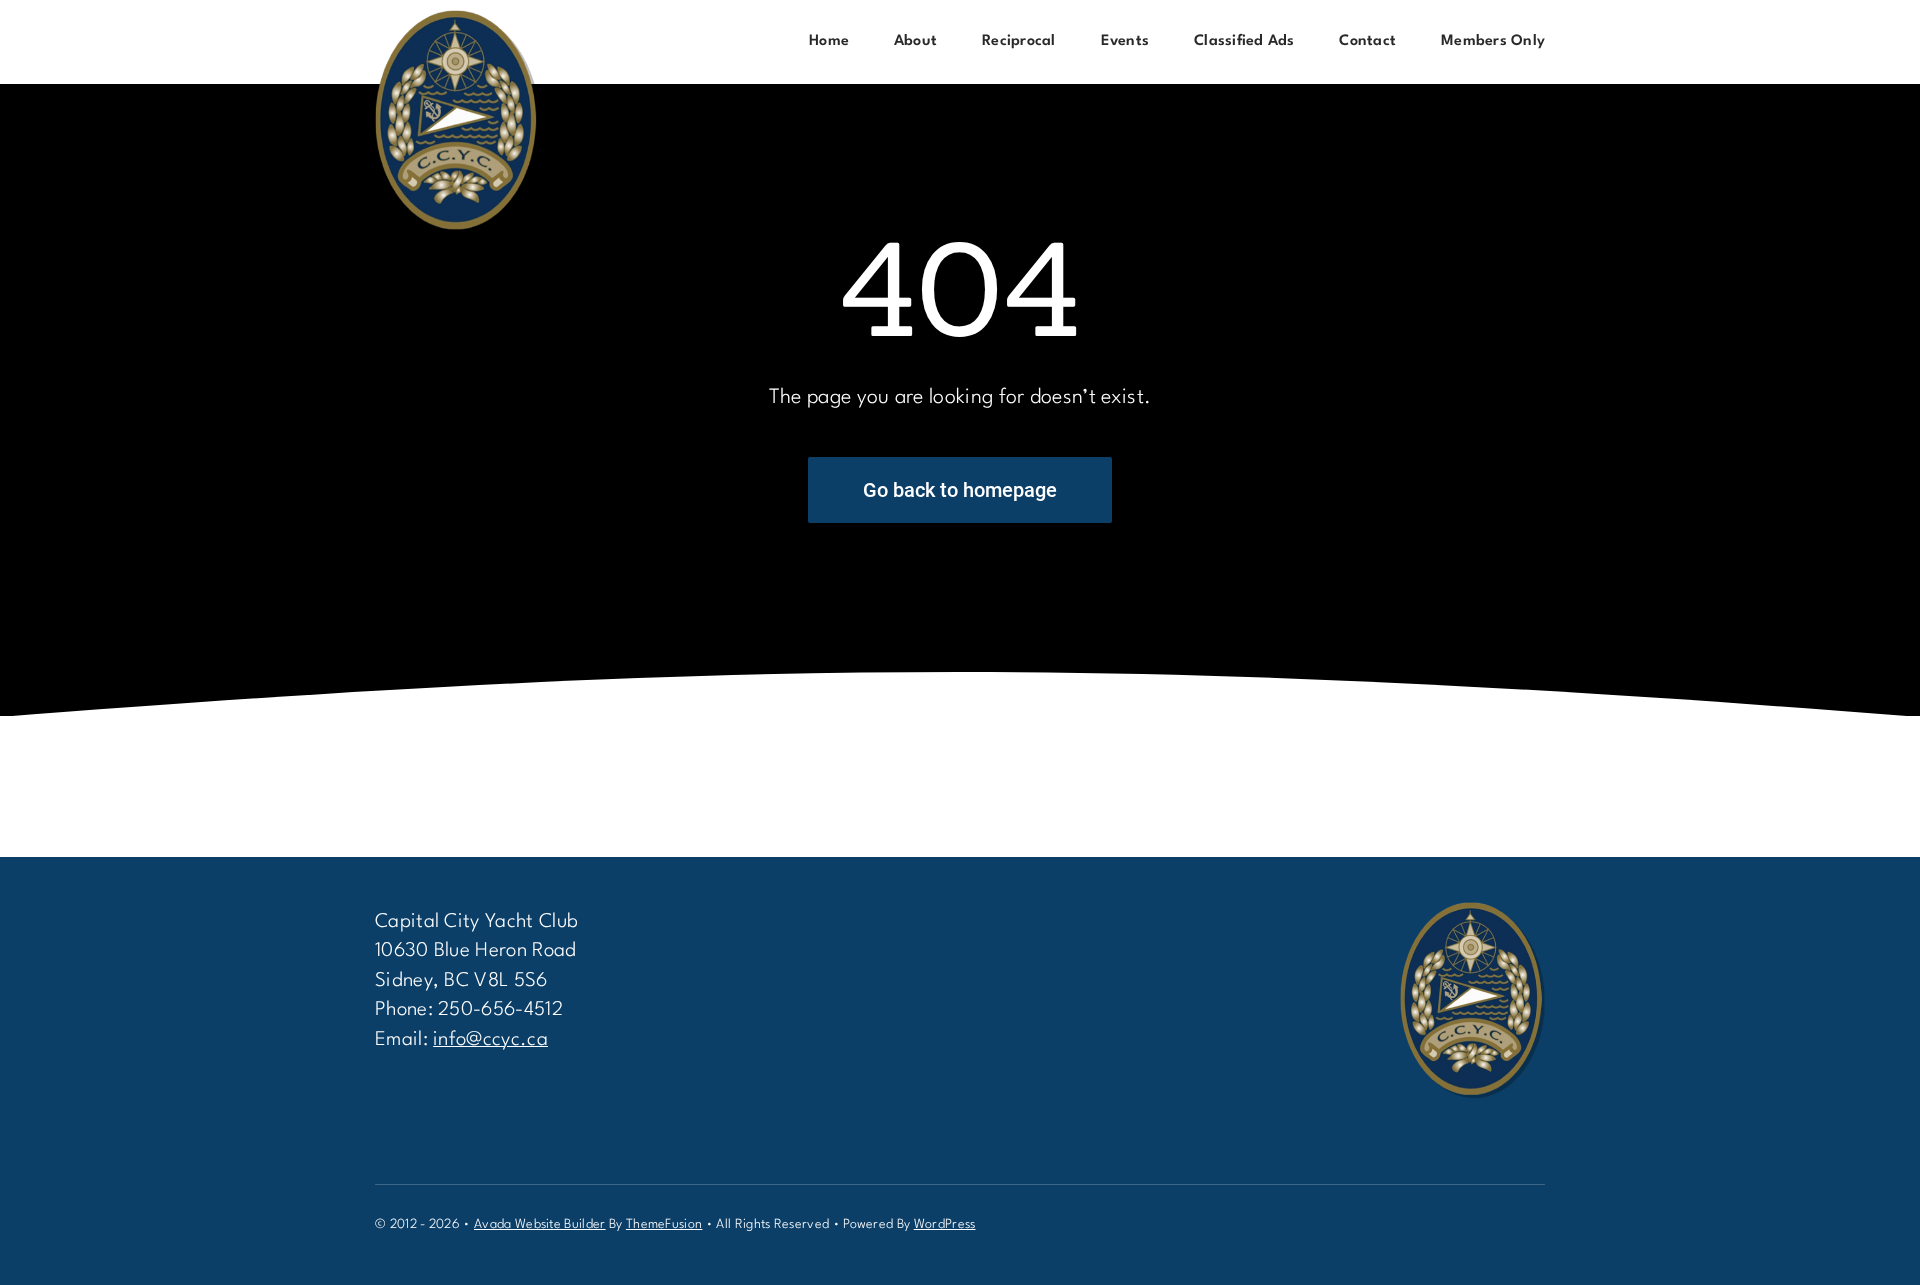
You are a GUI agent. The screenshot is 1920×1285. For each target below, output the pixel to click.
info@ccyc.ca (490, 1040)
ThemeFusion (664, 1224)
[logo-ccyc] (457, 20)
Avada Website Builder (540, 1224)
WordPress (945, 1224)
